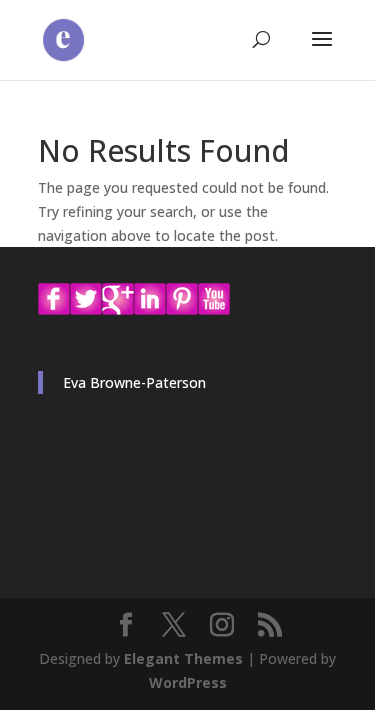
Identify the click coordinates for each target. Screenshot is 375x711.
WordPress (188, 682)
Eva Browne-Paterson (134, 382)
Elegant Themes (183, 658)
